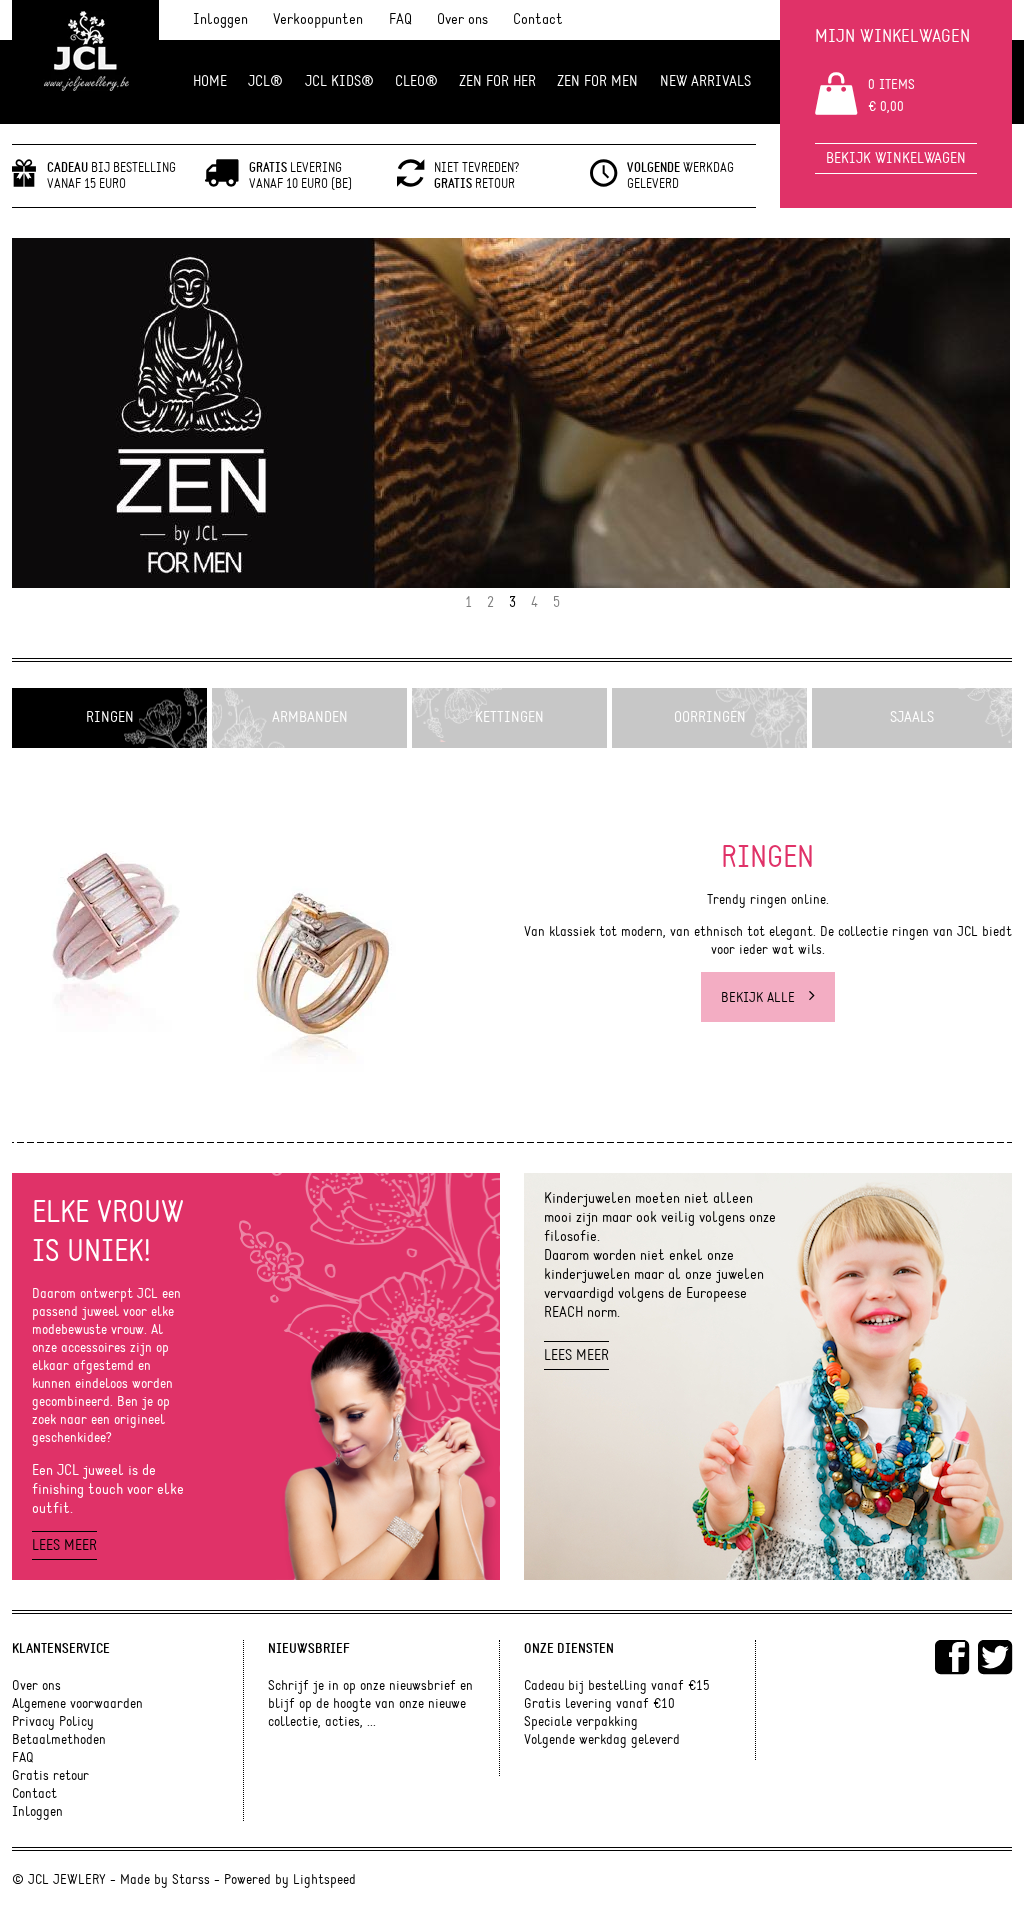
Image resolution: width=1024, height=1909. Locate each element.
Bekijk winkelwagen (896, 158)
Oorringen (710, 717)
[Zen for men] (512, 413)
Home (210, 81)
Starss (191, 1880)
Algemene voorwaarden (77, 1704)
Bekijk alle (760, 998)
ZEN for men (597, 81)
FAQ (400, 19)
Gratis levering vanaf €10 (599, 1704)
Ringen (110, 717)
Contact (538, 19)
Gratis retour (50, 1776)
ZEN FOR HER (497, 81)
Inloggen (220, 19)
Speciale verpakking (581, 1722)
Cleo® (416, 81)
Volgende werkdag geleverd (602, 1740)
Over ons (462, 19)
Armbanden (310, 717)
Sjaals (912, 717)
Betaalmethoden (59, 1740)
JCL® (265, 81)
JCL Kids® (339, 81)
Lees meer (64, 1545)
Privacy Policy (53, 1722)
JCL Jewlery (85, 62)
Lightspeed (324, 1880)
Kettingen (509, 717)
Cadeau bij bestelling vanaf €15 (617, 1686)
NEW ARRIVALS (705, 81)
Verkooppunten (318, 19)
